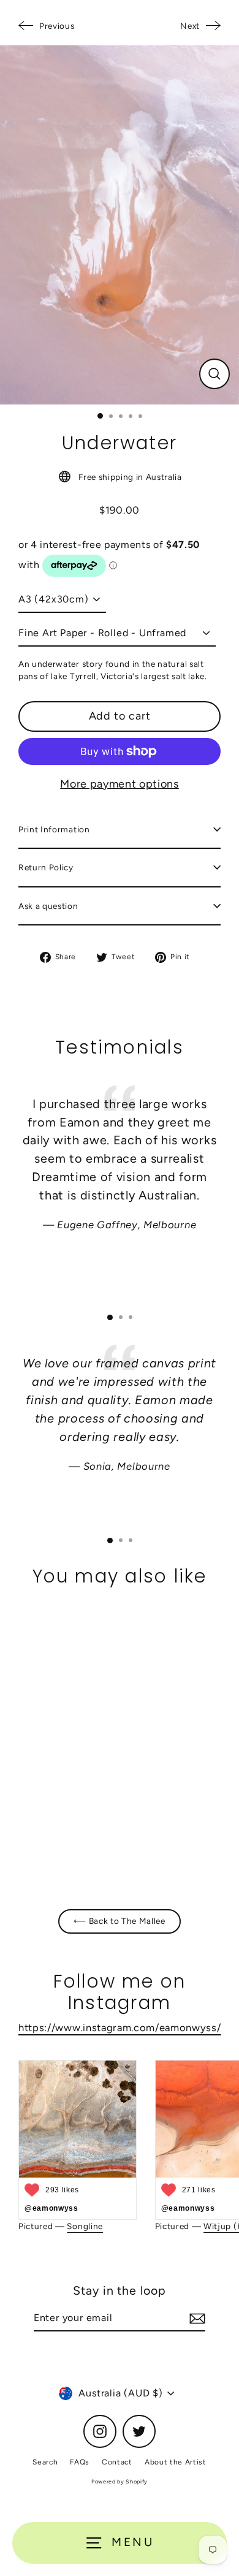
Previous (57, 26)
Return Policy (46, 867)
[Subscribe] (195, 2319)
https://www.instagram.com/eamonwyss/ (120, 2027)
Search (45, 2462)
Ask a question (48, 906)
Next (190, 26)
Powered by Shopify (120, 2481)
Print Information (54, 829)
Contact (117, 2462)
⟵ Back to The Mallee (120, 1921)
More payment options (120, 784)
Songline (85, 2226)
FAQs (80, 2462)
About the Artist (176, 2462)
